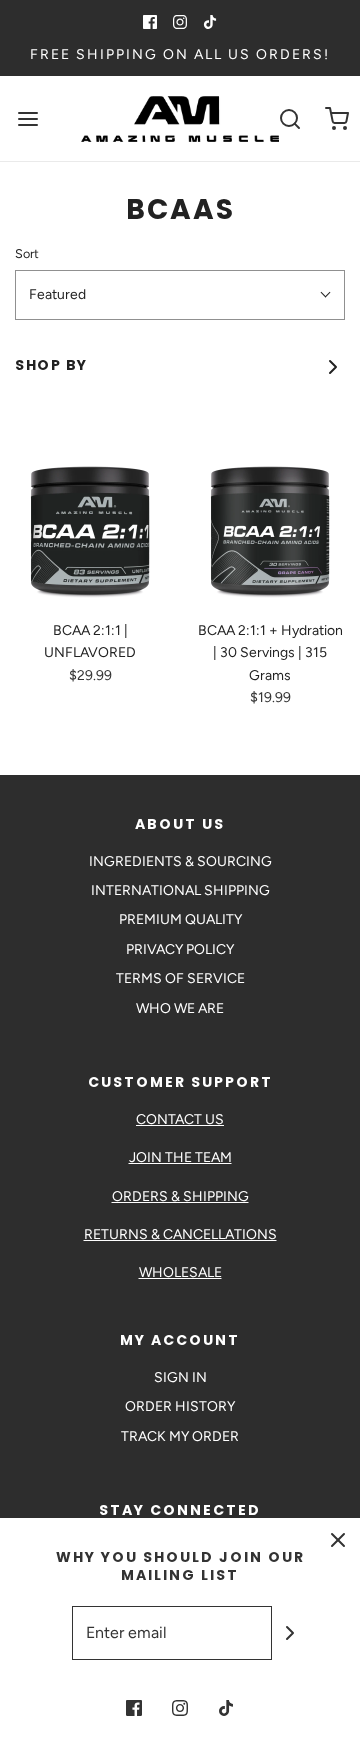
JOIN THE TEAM (180, 1157)
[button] (180, 295)
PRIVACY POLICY (180, 949)
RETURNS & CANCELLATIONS (180, 1234)
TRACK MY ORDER (180, 1436)
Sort (27, 253)
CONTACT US (180, 1119)
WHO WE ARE (180, 1008)
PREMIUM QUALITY (180, 919)
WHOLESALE (180, 1272)
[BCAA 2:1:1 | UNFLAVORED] (90, 530)
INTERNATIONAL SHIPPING (180, 890)
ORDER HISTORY (180, 1406)
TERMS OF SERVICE (180, 978)
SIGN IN (180, 1377)
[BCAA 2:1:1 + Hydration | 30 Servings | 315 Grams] (270, 530)
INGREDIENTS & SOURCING (180, 861)
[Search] (289, 118)
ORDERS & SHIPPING (180, 1196)
